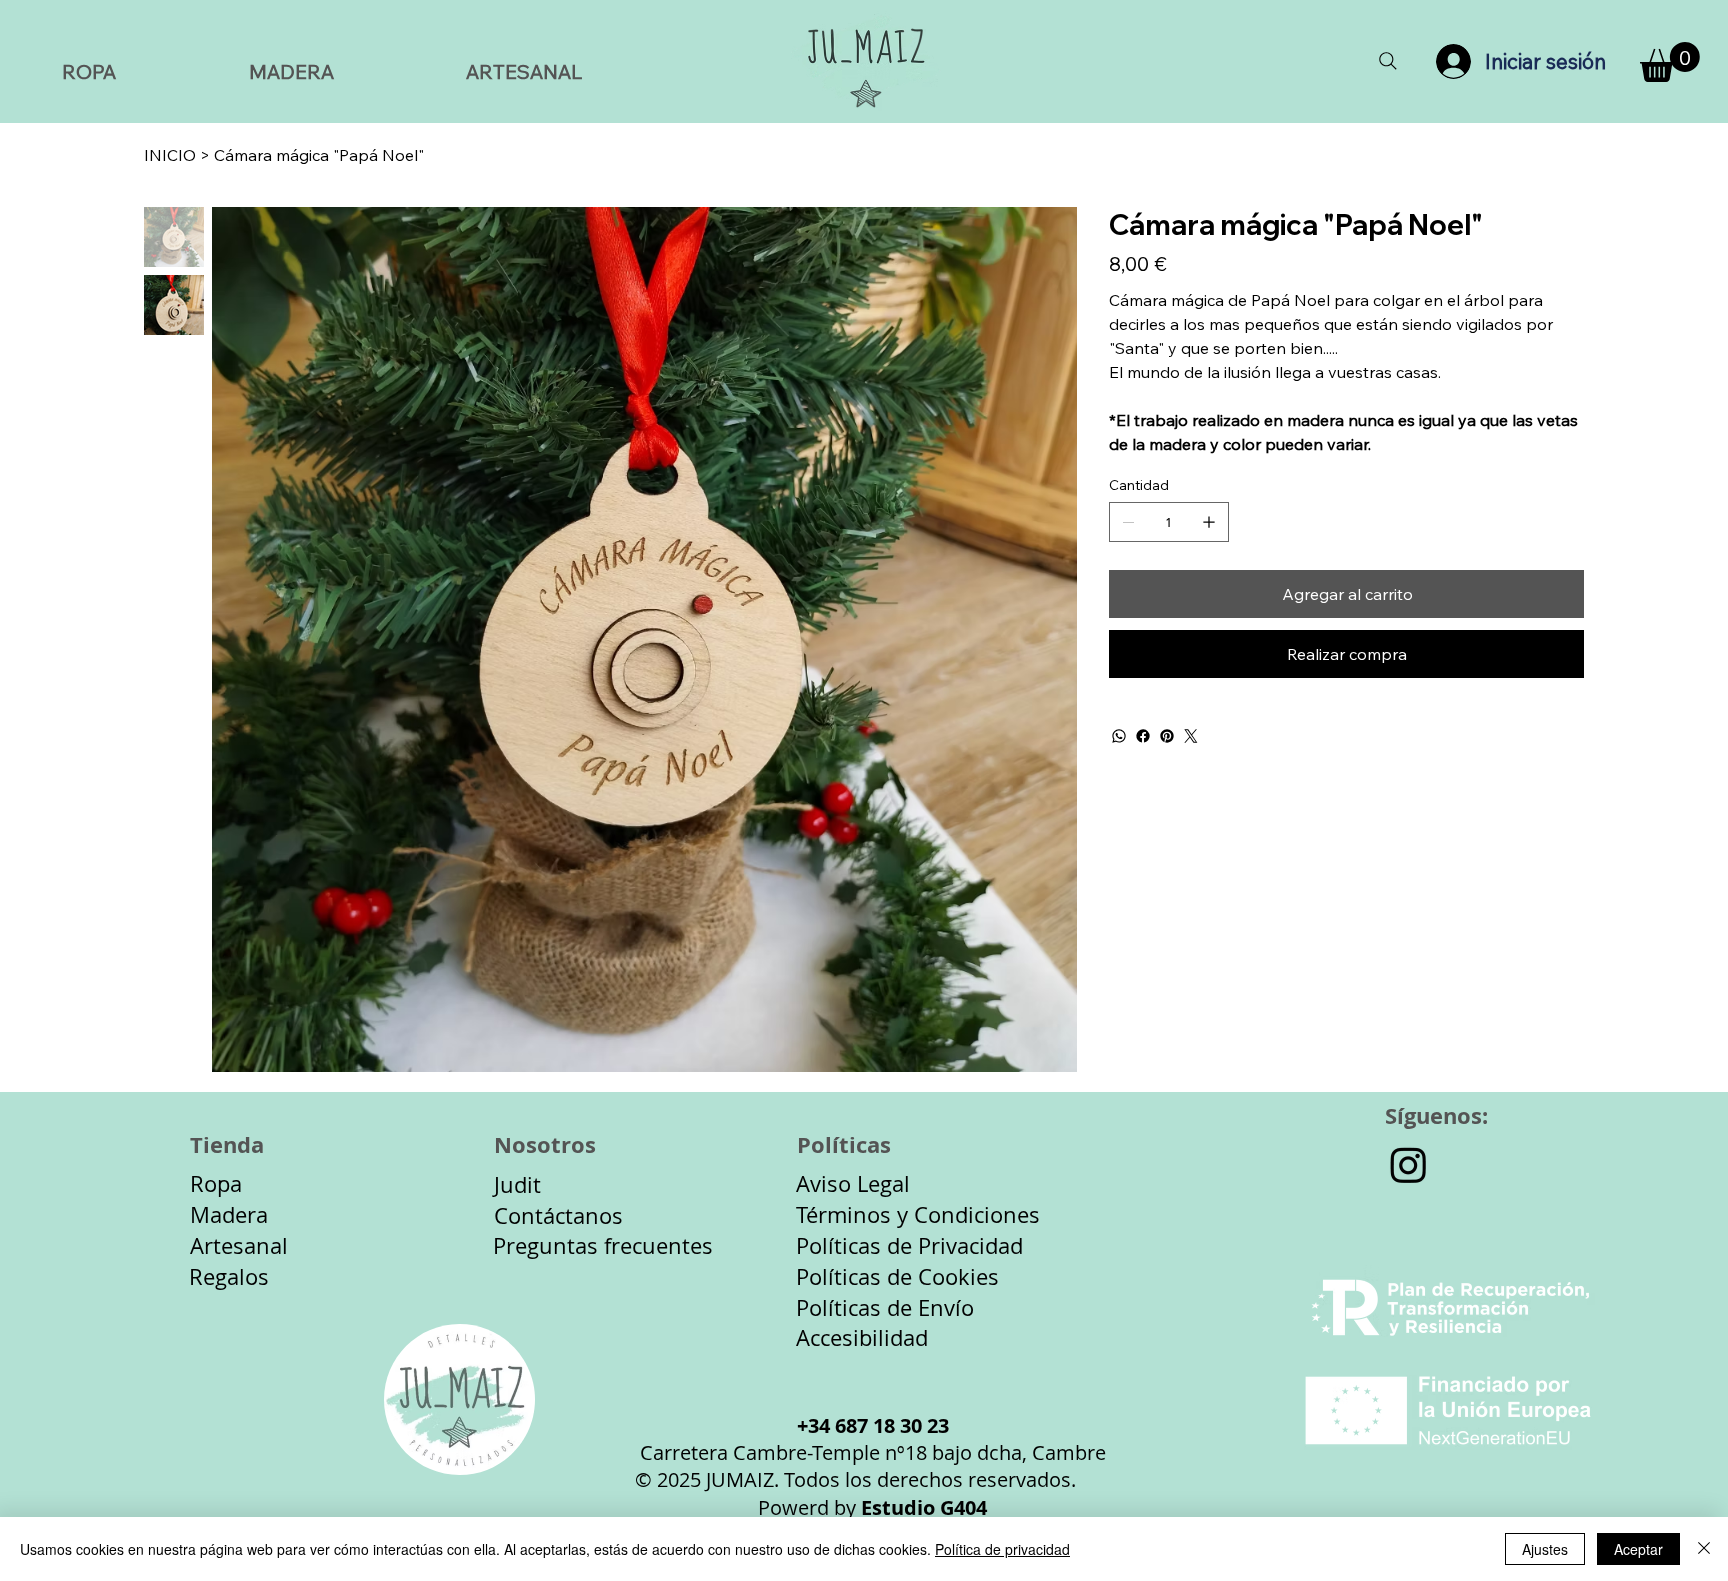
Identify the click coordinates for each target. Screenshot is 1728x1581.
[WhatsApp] (1119, 736)
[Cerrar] (1704, 1549)
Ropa (216, 1183)
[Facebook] (1143, 736)
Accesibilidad (862, 1337)
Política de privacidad (1002, 1549)
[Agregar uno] (1209, 522)
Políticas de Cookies (897, 1276)
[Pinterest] (1167, 736)
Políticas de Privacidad (909, 1245)
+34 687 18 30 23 (873, 1425)
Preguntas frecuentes (603, 1245)
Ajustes (1545, 1549)
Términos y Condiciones (918, 1214)
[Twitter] (1191, 736)
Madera (229, 1214)
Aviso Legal (853, 1183)
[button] (1670, 62)
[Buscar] (1388, 62)
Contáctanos (558, 1215)
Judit (517, 1184)
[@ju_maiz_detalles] (1408, 1164)
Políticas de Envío (885, 1307)
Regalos (229, 1276)
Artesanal (239, 1245)
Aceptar (1638, 1549)
